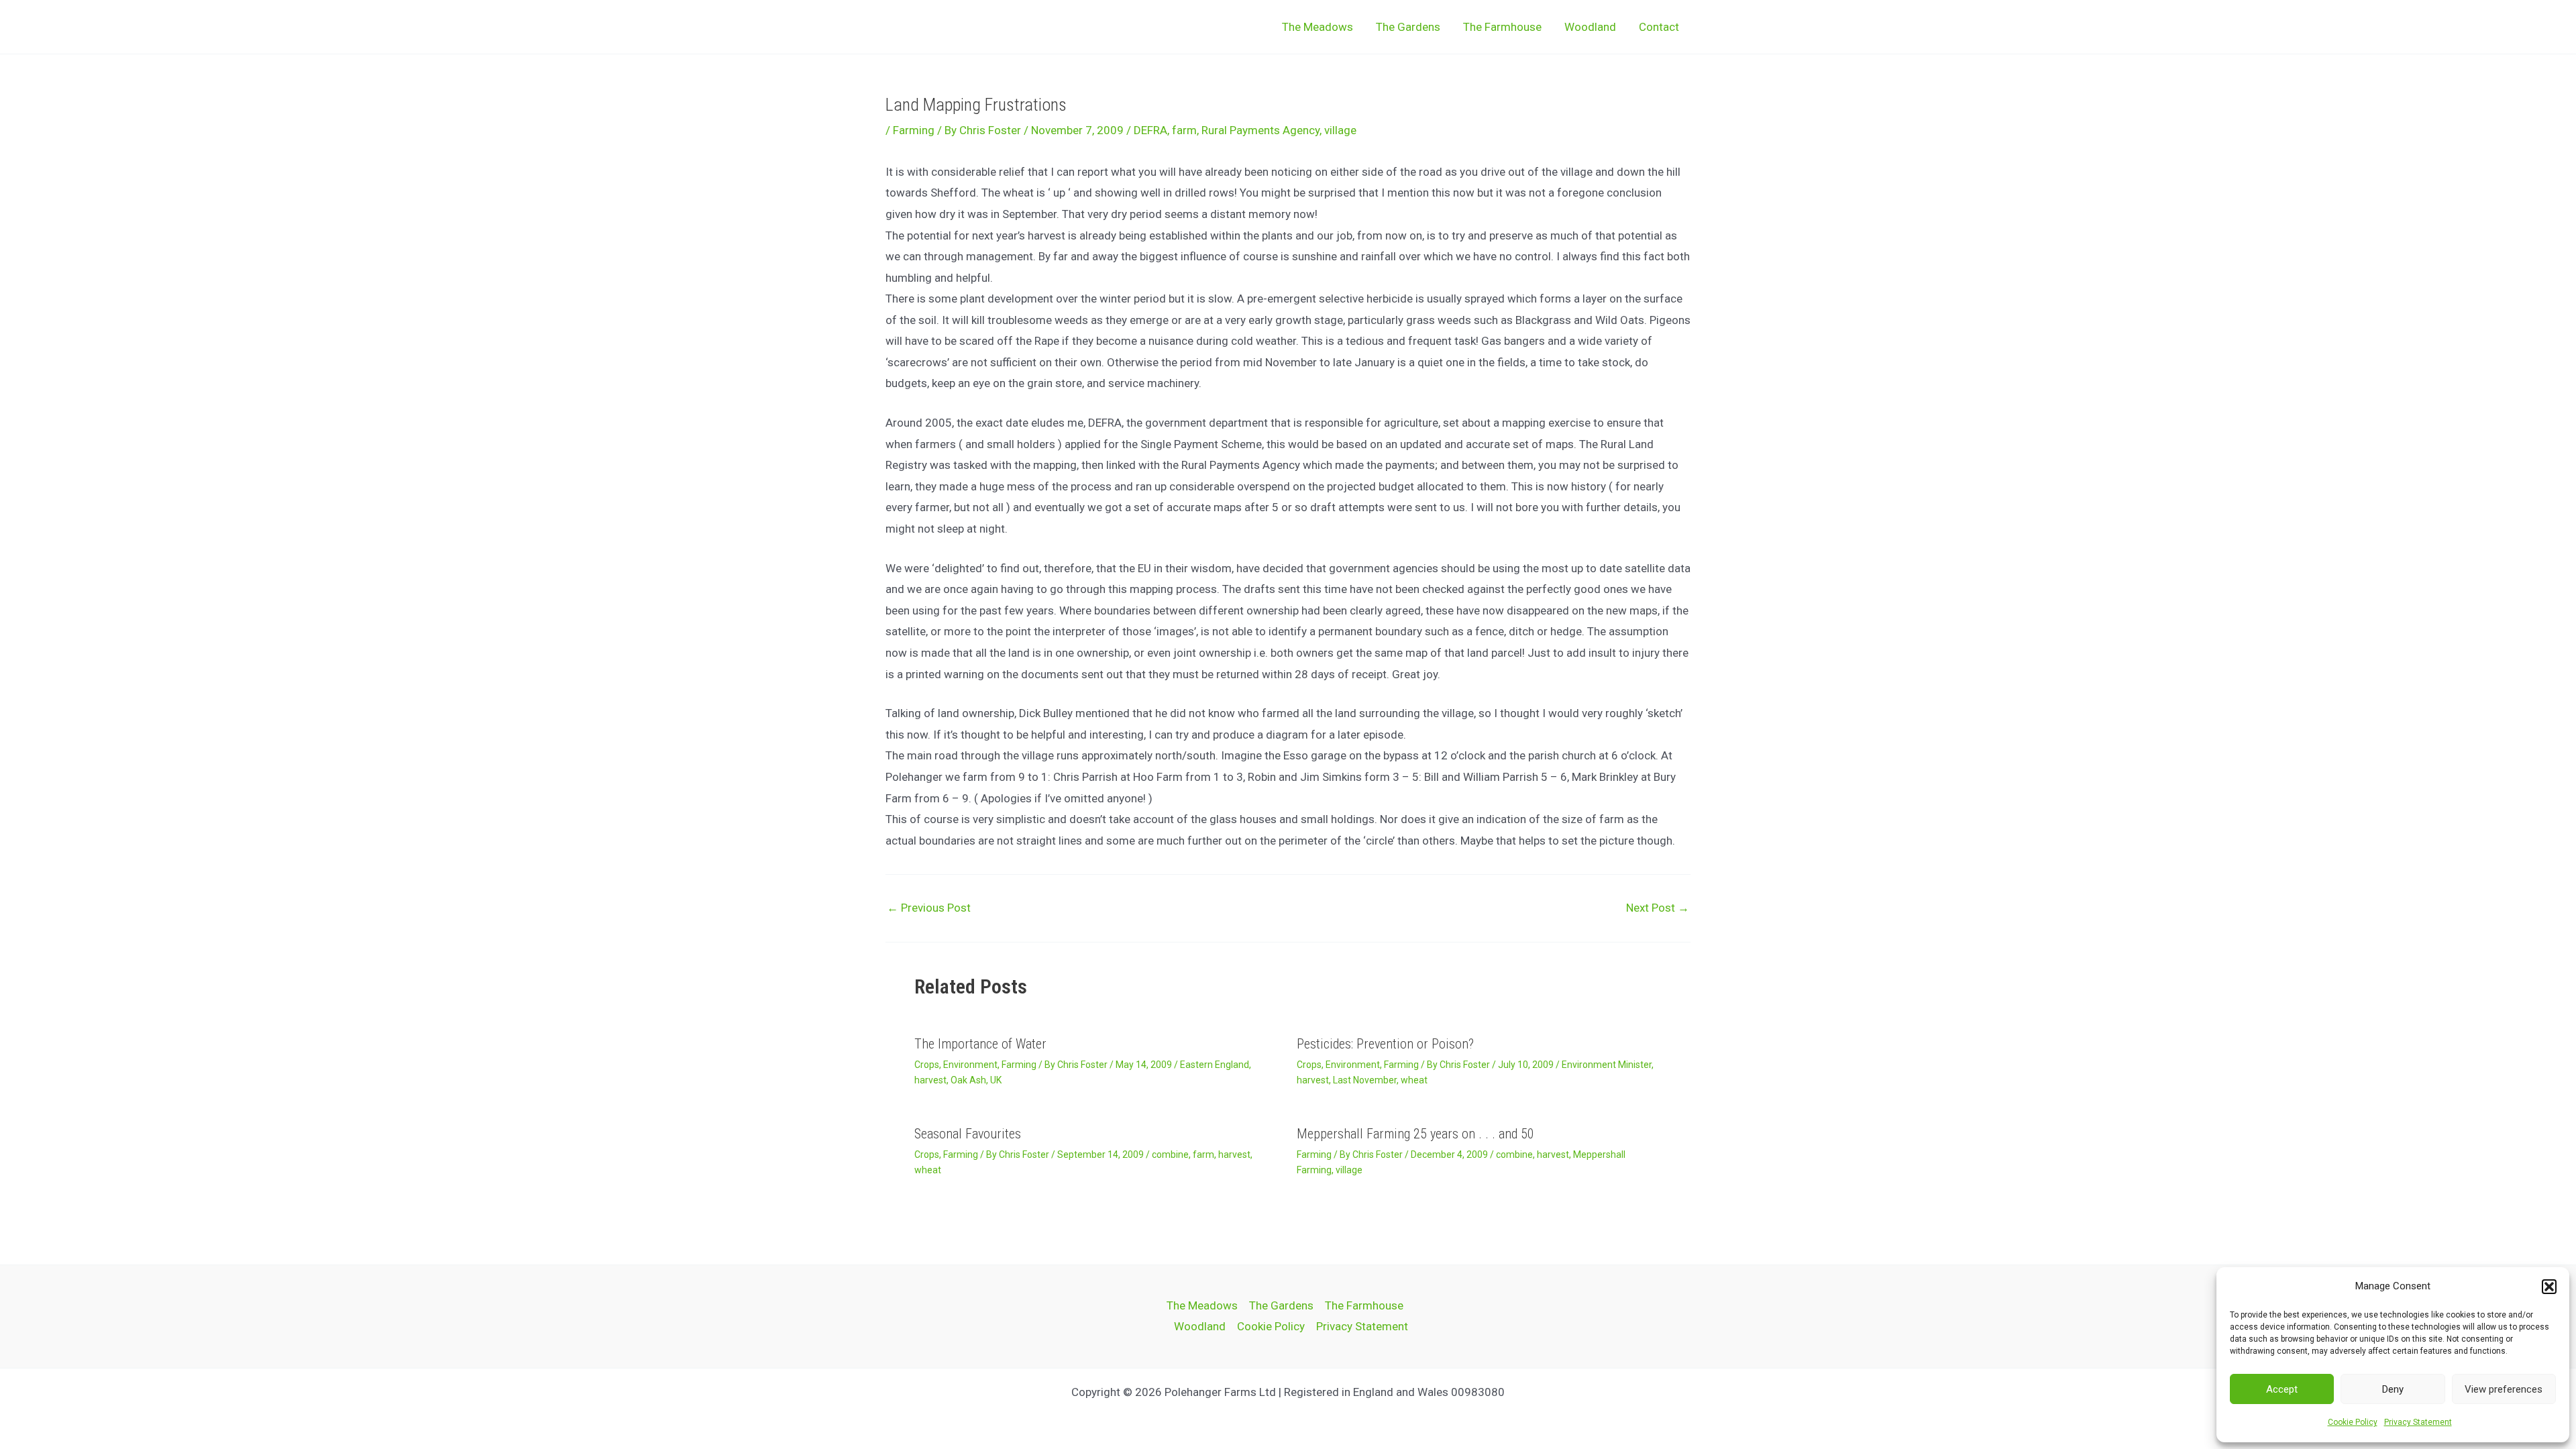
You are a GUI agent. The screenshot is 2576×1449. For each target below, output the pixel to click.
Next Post (1658, 908)
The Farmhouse (1502, 27)
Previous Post (929, 908)
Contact (1659, 27)
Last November (1365, 1080)
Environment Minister (1607, 1065)
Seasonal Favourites (968, 1134)
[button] (2549, 1287)
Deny (2393, 1389)
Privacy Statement (2418, 1422)
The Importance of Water (980, 1044)
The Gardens (1408, 27)
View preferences (2504, 1389)
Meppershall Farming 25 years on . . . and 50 (1415, 1134)
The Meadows (1318, 27)
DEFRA (1150, 130)
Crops (927, 1065)
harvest (930, 1080)
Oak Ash (968, 1080)
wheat (1414, 1080)
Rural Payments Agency (1260, 130)
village (1340, 130)
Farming (914, 130)
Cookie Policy (2353, 1422)
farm (1184, 130)
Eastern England (1215, 1065)
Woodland (1590, 27)
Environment (970, 1065)
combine (1170, 1155)
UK (996, 1080)
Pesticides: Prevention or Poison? (1385, 1044)
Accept (2282, 1389)
